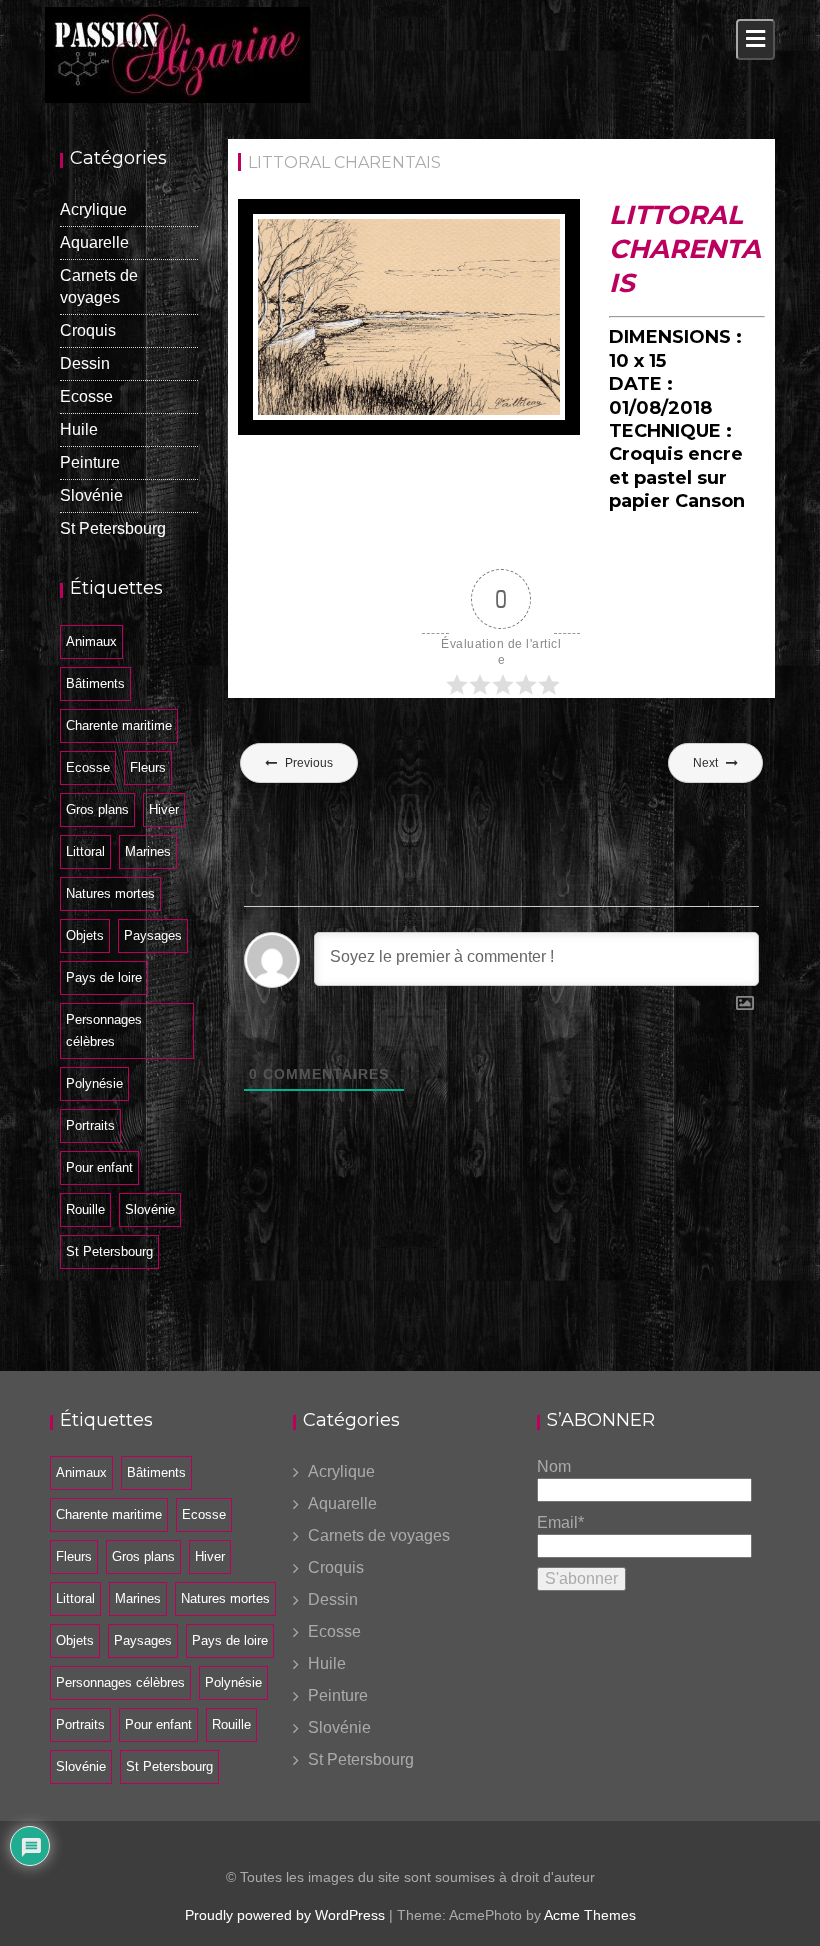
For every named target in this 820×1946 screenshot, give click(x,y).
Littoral (85, 851)
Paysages (153, 935)
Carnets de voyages (379, 1535)
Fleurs (148, 767)
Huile (79, 429)
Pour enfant (99, 1167)
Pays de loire (104, 977)
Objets (85, 935)
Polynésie (94, 1083)
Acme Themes (590, 1915)
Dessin (85, 363)
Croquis (88, 330)
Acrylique (93, 209)
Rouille (85, 1209)
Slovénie (91, 495)
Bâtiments (95, 683)
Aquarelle (94, 242)
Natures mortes (110, 893)
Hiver (164, 809)
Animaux (91, 641)
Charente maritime (119, 725)
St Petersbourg (113, 528)
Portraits (90, 1125)
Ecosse (86, 396)
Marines (148, 851)
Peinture (90, 462)
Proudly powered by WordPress (285, 1915)
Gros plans (97, 809)
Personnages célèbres (104, 1030)
